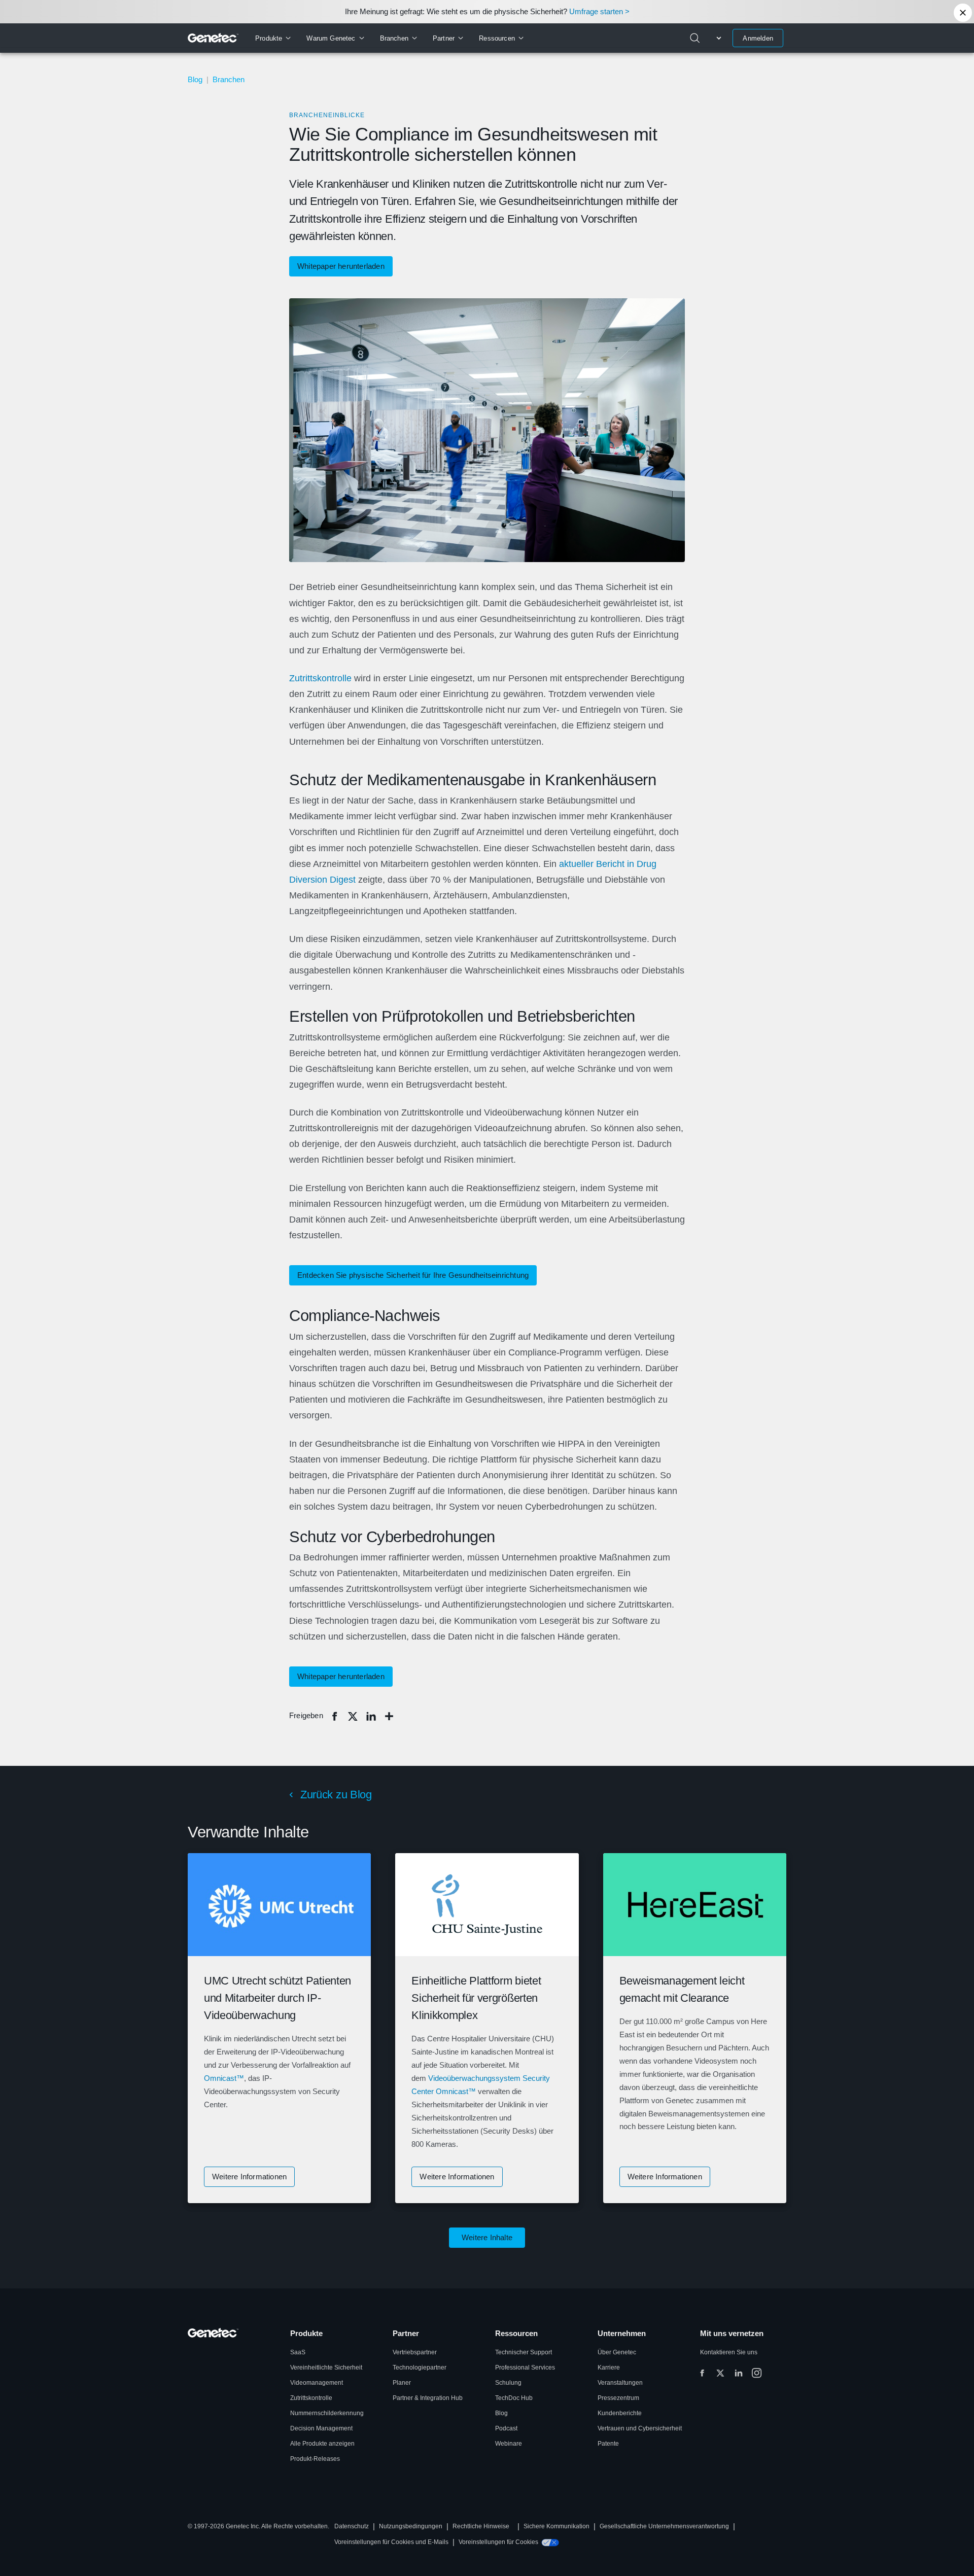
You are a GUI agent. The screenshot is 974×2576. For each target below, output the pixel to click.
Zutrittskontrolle (320, 678)
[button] (249, 2177)
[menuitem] (273, 38)
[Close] (963, 13)
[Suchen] (695, 38)
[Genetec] (213, 38)
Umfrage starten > (599, 11)
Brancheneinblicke (327, 115)
